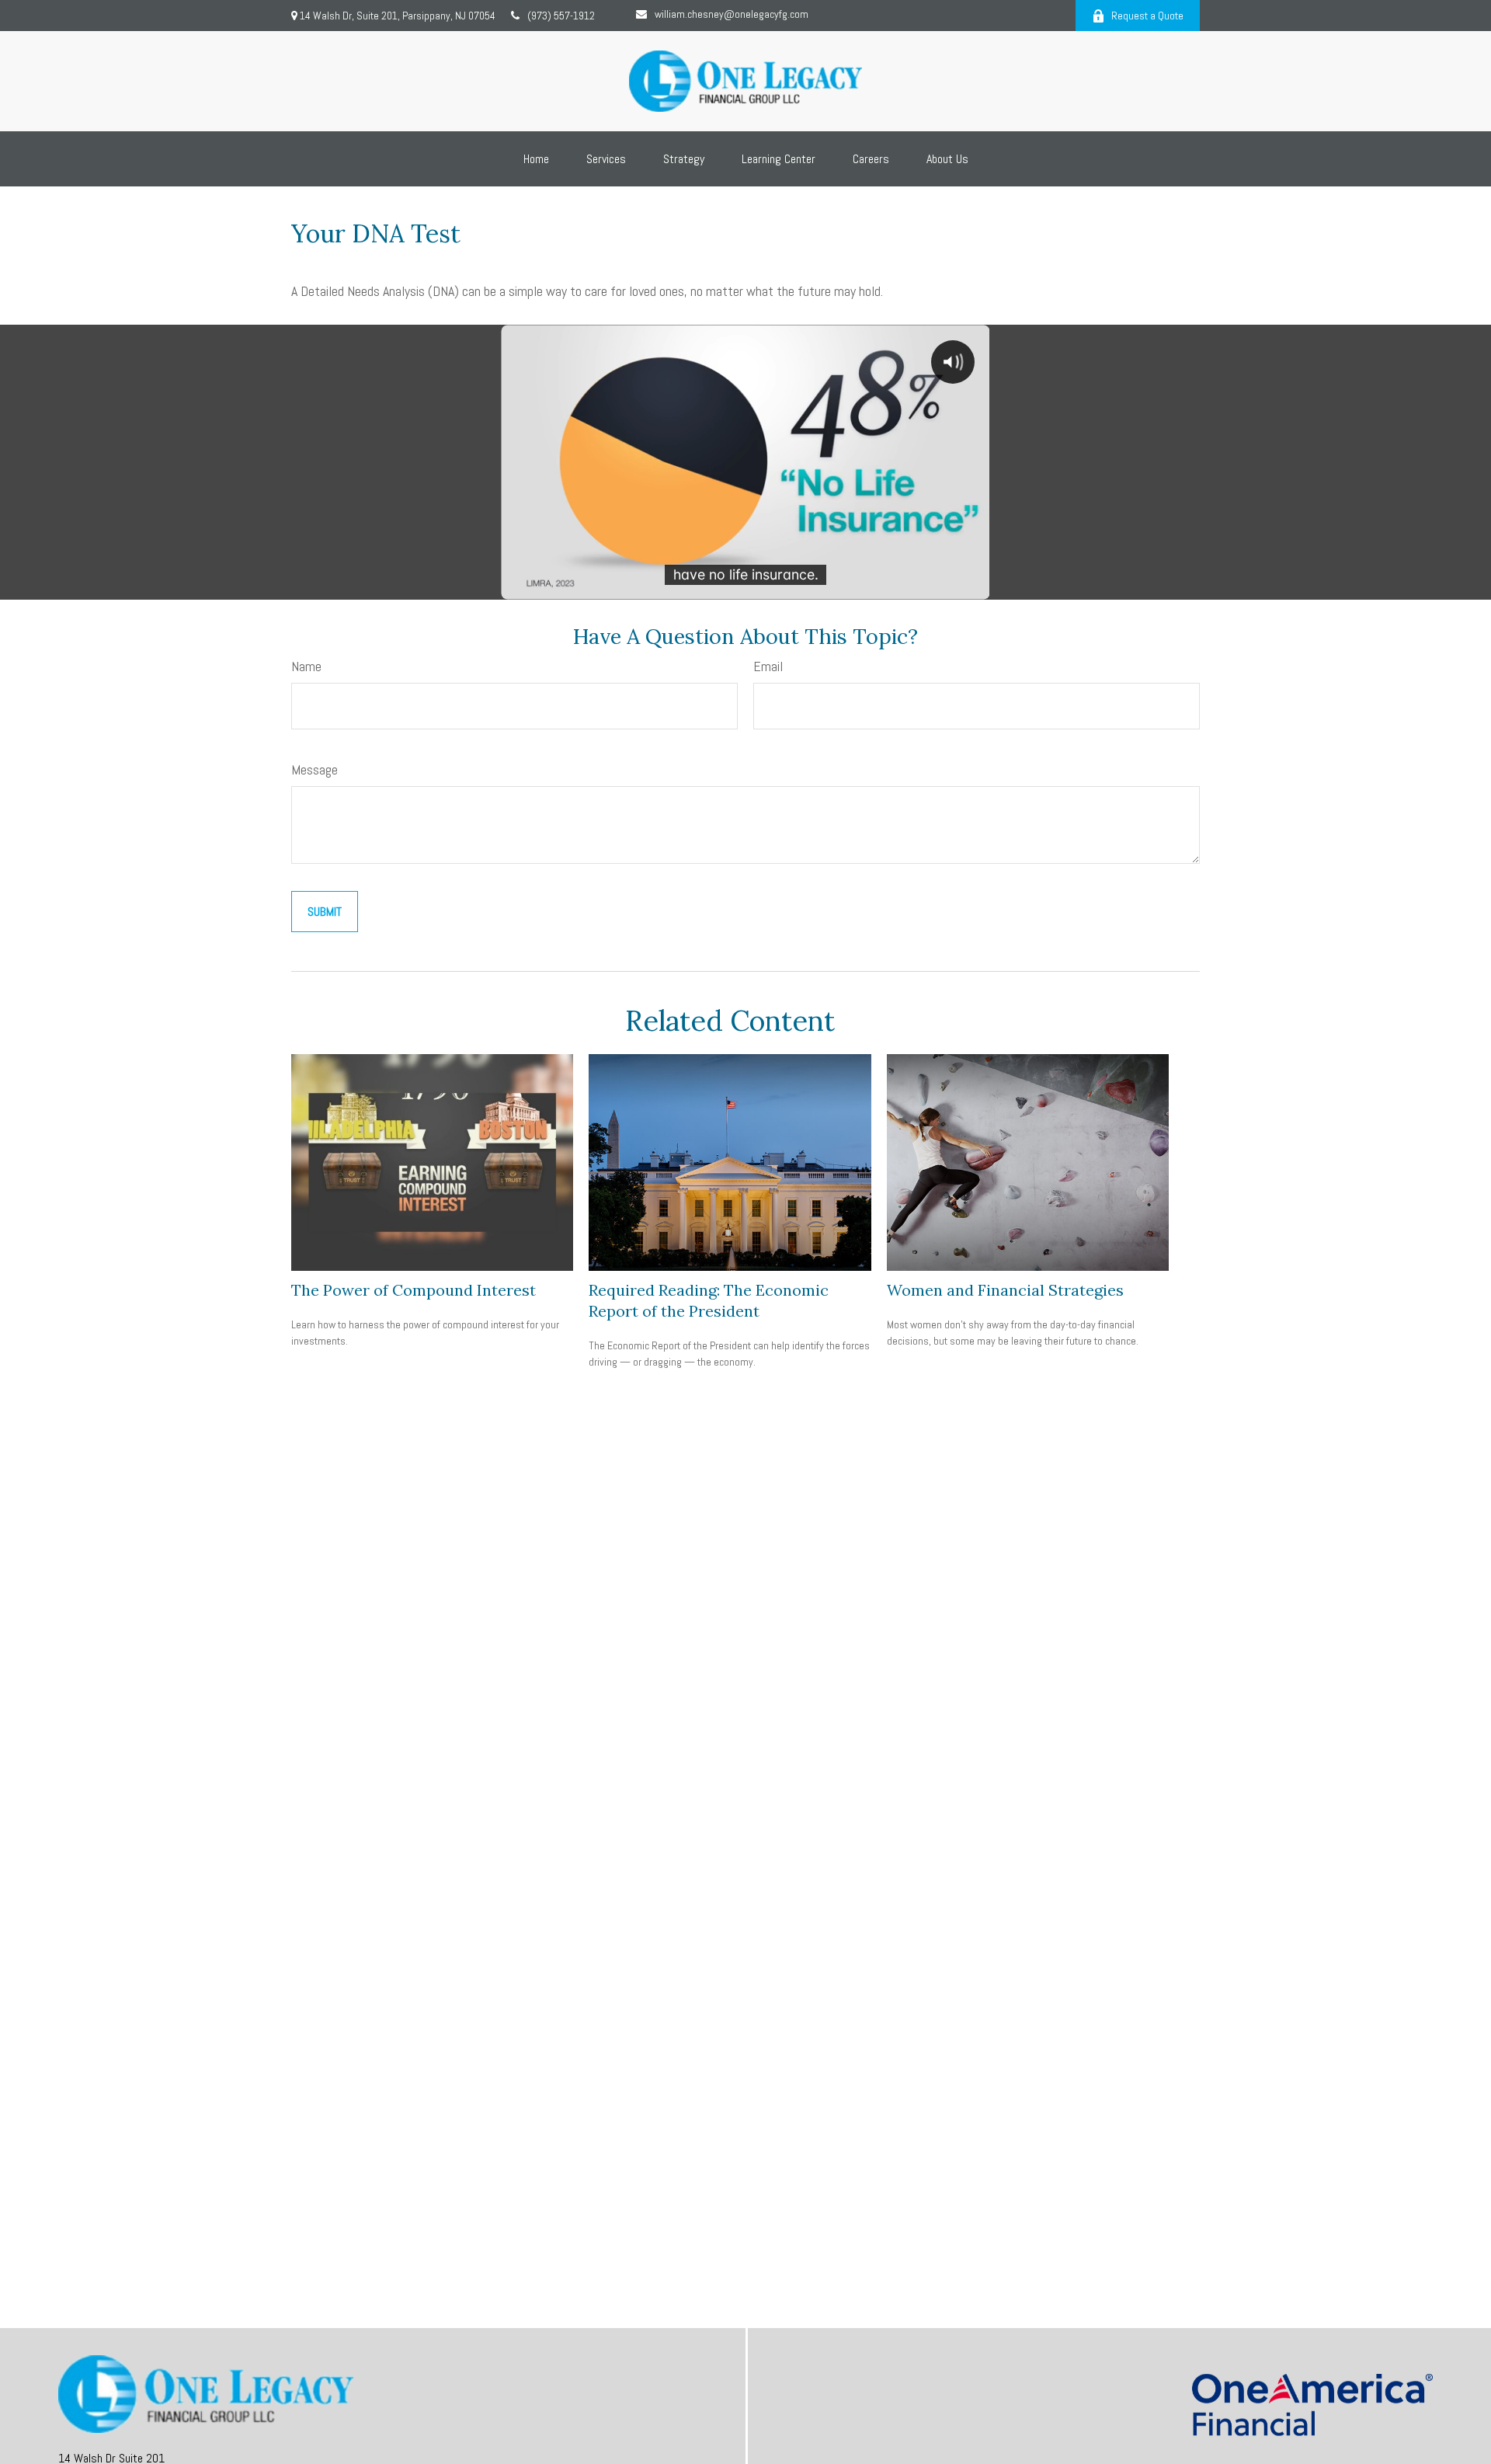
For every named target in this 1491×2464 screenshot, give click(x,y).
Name (306, 666)
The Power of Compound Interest (414, 1290)
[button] (536, 159)
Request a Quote (1147, 16)
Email (768, 666)
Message (315, 769)
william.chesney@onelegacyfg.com (732, 14)
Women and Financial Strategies (1005, 1290)
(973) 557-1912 (561, 16)
